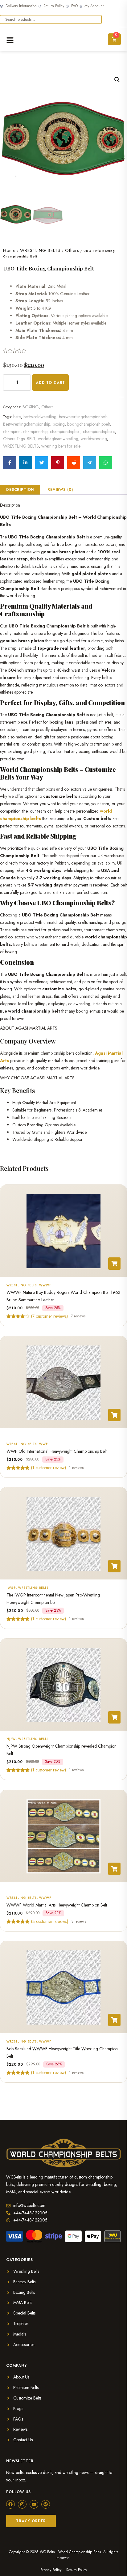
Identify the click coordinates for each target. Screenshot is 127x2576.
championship (35, 431)
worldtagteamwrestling (58, 439)
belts (17, 417)
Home (9, 250)
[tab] (20, 490)
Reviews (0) (60, 490)
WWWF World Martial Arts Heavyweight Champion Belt (57, 1905)
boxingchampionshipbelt (88, 424)
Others (72, 250)
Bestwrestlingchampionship (27, 424)
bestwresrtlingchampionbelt (83, 417)
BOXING (31, 407)
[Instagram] (22, 2504)
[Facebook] (10, 2504)
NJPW (11, 1739)
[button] (117, 80)
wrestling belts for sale (61, 446)
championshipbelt (65, 431)
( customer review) (49, 1467)
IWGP (11, 1588)
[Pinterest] (46, 2504)
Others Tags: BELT (19, 439)
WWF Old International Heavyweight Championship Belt (57, 1451)
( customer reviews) (49, 1316)
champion (12, 431)
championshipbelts (99, 431)
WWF (43, 1444)
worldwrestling (94, 439)
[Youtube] (34, 2504)
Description (20, 490)
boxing (59, 424)
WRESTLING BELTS (40, 250)
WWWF (45, 1285)
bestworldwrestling (40, 417)
